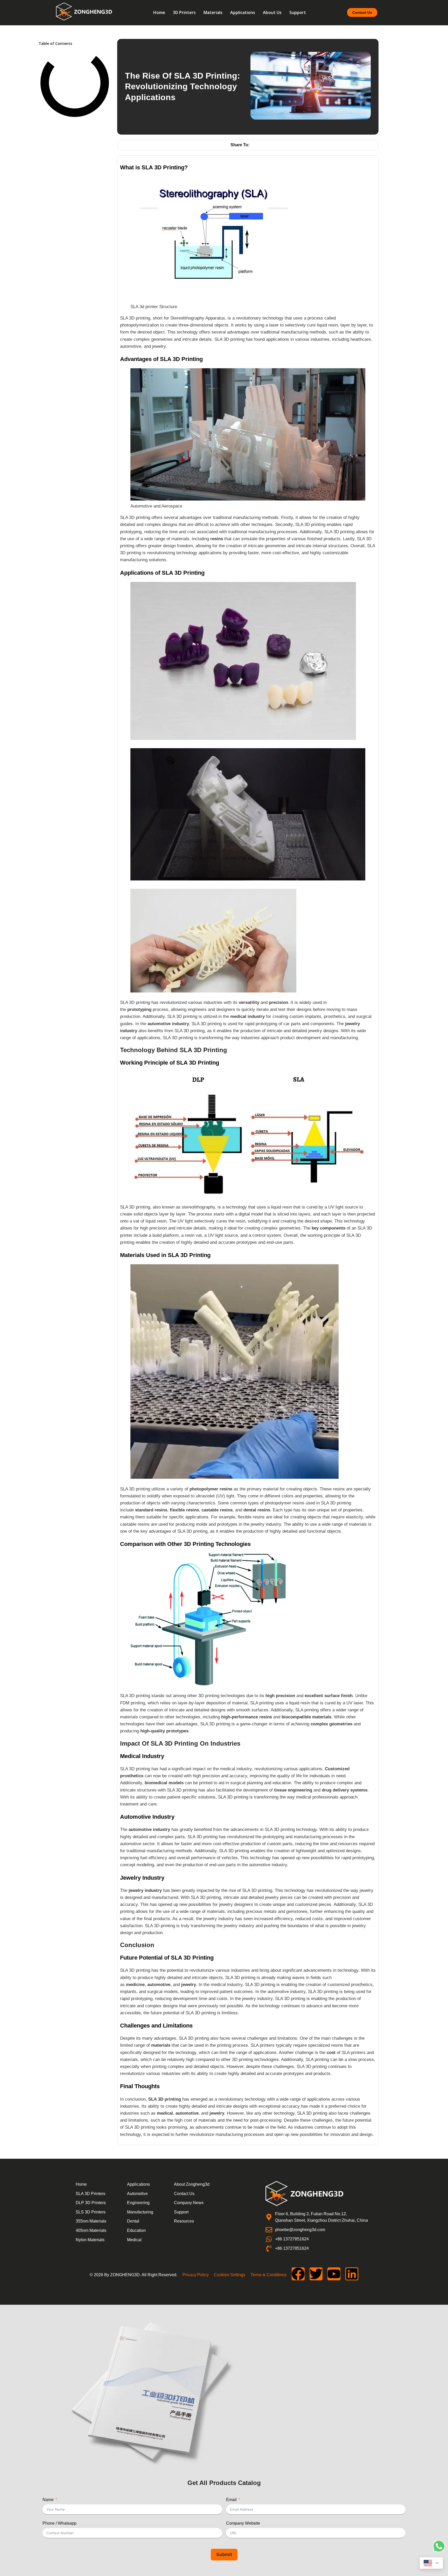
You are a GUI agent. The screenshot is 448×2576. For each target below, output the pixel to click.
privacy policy (196, 2275)
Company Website (243, 2523)
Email (231, 2500)
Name (48, 2500)
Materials (213, 12)
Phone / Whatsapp (59, 2523)
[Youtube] (334, 2274)
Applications (243, 12)
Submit (224, 2554)
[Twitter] (316, 2274)
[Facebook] (298, 2274)
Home (159, 12)
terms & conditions (268, 2275)
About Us (272, 12)
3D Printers (184, 12)
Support (298, 12)
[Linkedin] (352, 2274)
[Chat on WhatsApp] (439, 2551)
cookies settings (230, 2275)
